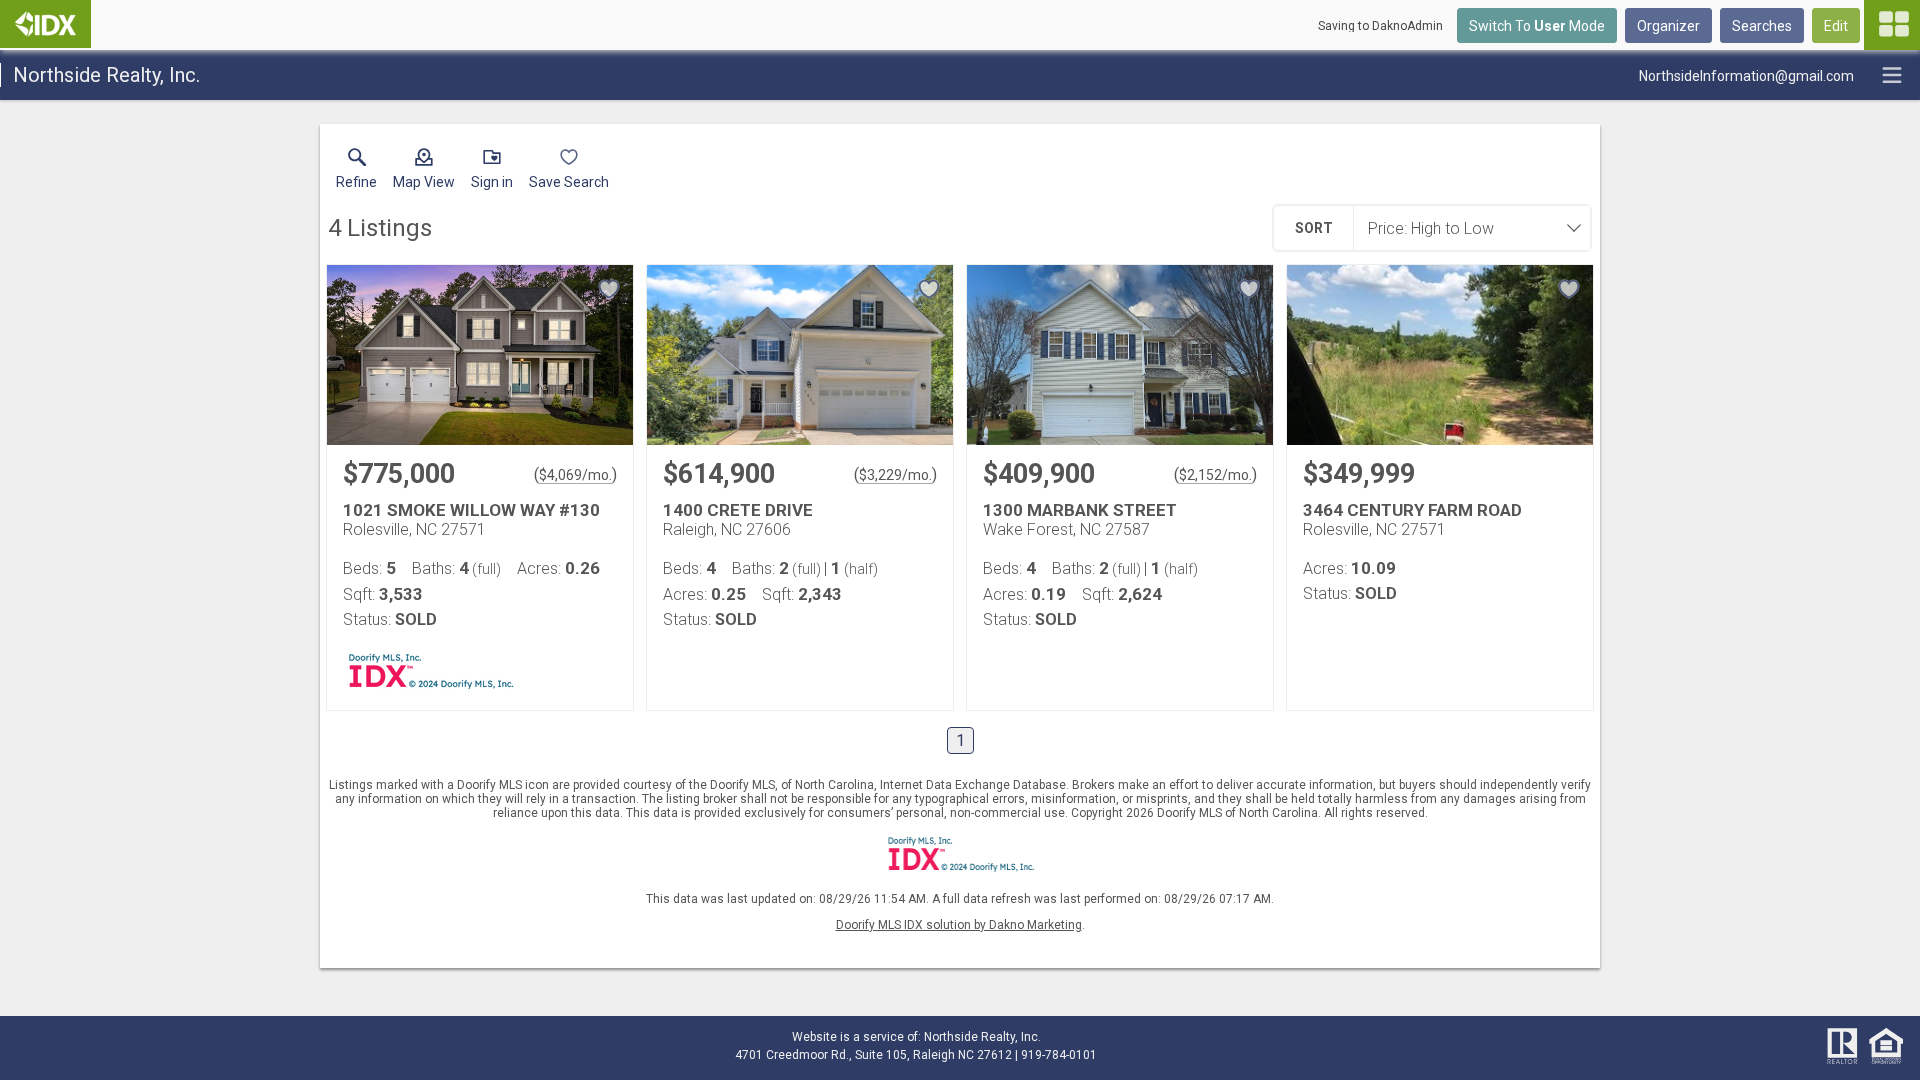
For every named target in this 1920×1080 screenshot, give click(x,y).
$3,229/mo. (895, 475)
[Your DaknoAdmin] (45, 24)
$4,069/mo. (575, 475)
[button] (424, 173)
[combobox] (1466, 228)
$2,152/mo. (1215, 475)
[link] (356, 173)
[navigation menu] (1892, 25)
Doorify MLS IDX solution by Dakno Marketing (959, 925)
